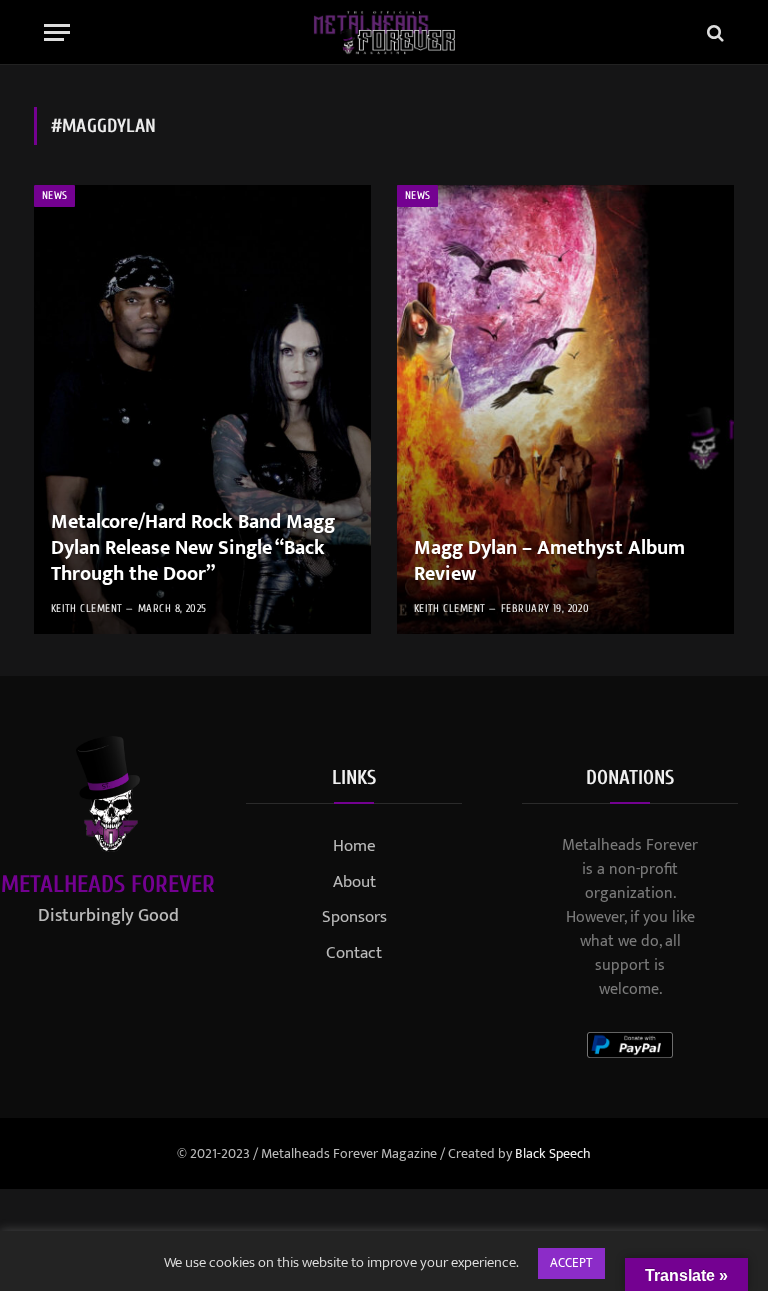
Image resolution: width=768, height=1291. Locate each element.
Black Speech (553, 1153)
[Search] (713, 32)
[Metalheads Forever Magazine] (384, 32)
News (54, 195)
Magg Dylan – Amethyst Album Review (549, 561)
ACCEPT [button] (571, 1263)
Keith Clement (87, 608)
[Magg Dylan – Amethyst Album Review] (565, 409)
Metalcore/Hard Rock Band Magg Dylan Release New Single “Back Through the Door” (193, 548)
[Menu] (57, 32)
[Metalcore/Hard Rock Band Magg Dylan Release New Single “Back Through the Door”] (202, 409)
